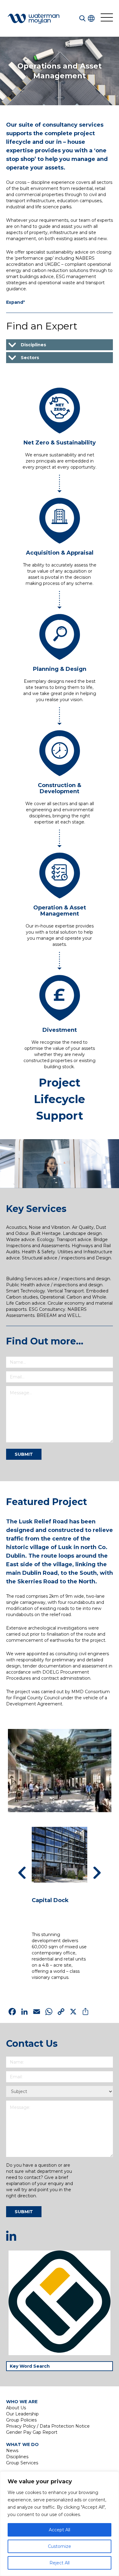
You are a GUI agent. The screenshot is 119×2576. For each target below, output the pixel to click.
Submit (24, 1454)
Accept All (60, 2530)
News (12, 2451)
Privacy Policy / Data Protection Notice (48, 2426)
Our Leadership (22, 2414)
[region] (60, 2524)
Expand (16, 302)
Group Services (22, 2463)
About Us (16, 2408)
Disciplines (17, 2457)
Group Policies (21, 2420)
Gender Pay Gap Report (32, 2432)
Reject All (60, 2563)
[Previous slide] (22, 1873)
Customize (60, 2546)
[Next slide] (97, 1873)
